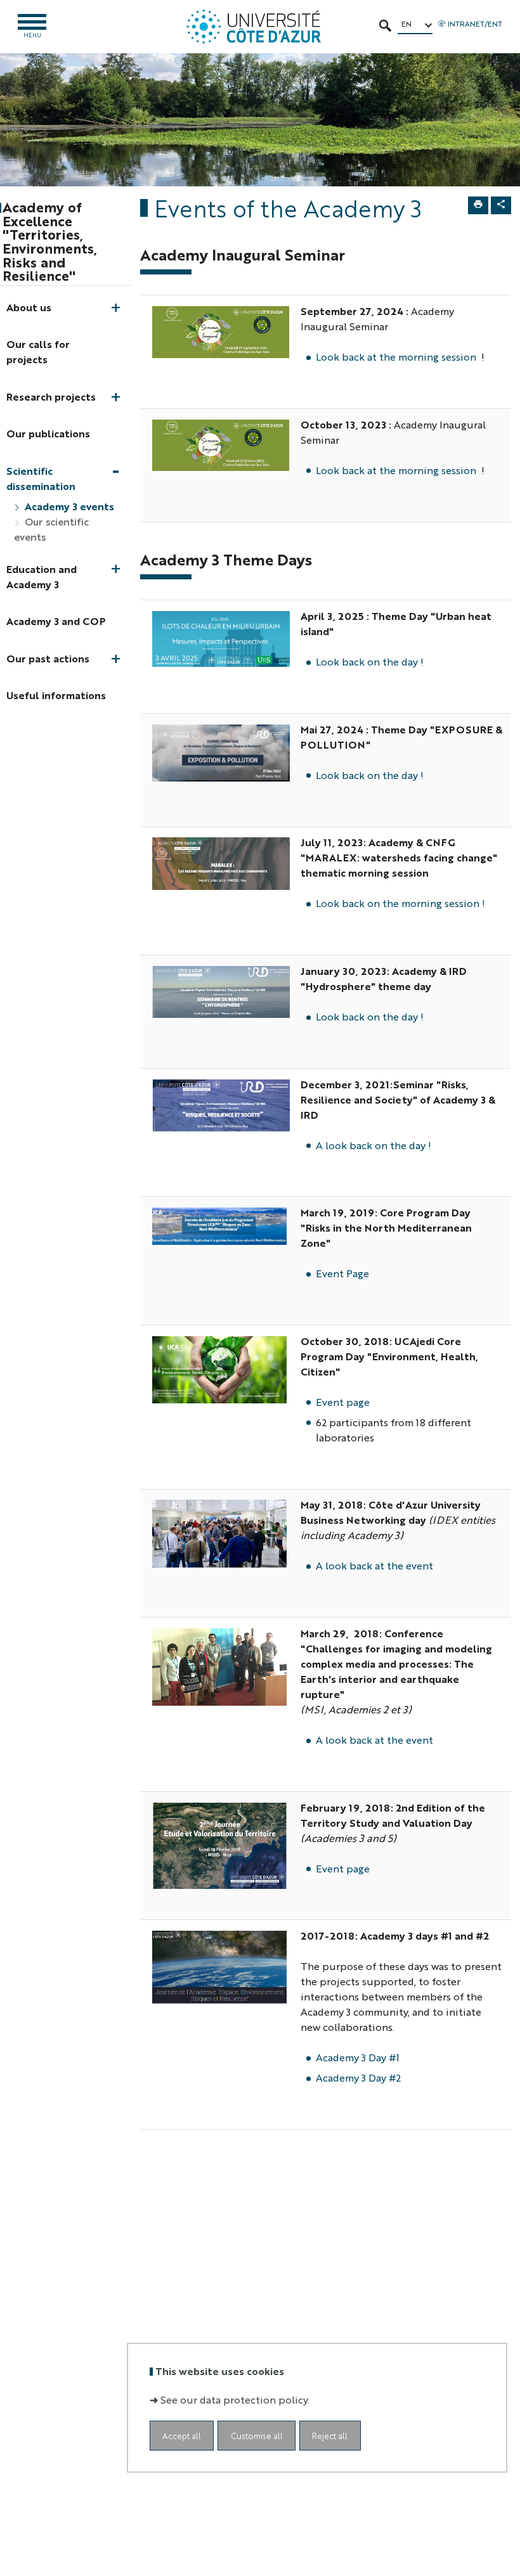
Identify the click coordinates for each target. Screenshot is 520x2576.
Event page (343, 1402)
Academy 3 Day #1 (358, 2057)
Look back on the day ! (370, 661)
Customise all (257, 2436)
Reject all (330, 2436)
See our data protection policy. (235, 2399)
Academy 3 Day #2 (358, 2077)
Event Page (342, 1273)
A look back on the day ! (374, 1145)
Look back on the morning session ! (400, 903)
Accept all (182, 2436)
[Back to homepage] (253, 27)
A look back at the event (374, 1565)
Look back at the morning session (396, 357)
